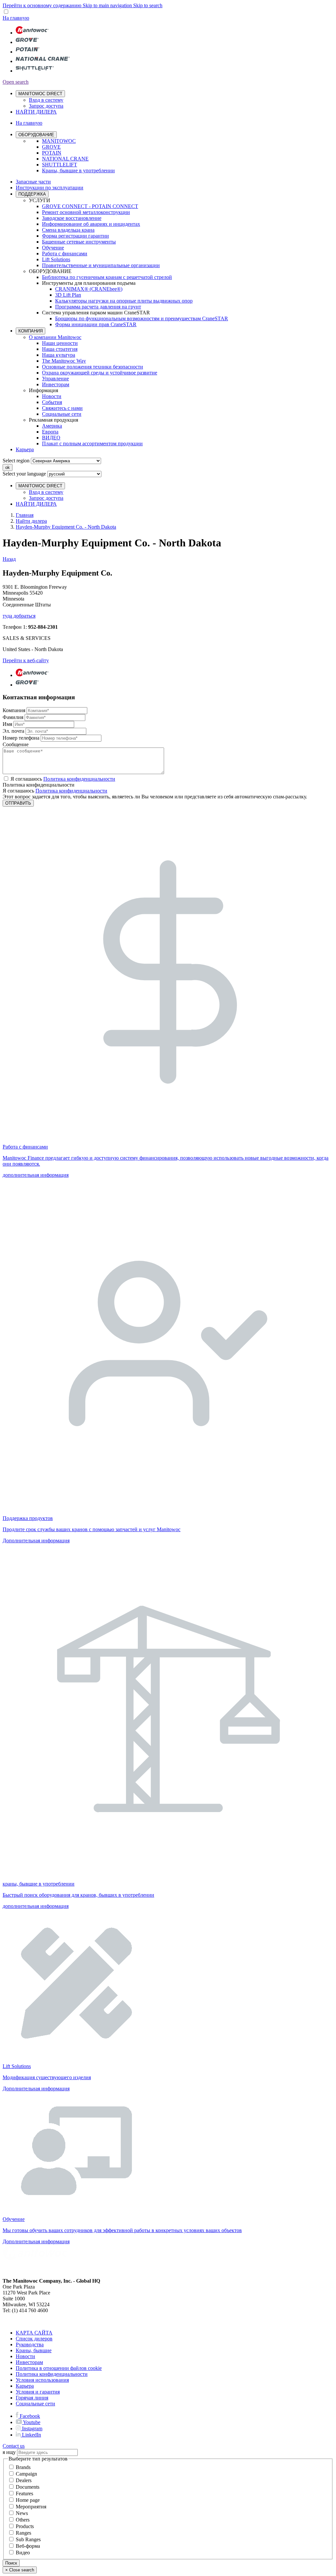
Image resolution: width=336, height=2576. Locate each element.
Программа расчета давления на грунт (98, 307)
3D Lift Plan (68, 295)
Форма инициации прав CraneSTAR (96, 324)
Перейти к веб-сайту (26, 660)
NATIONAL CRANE (65, 159)
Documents (28, 2487)
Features (24, 2493)
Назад (9, 559)
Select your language (24, 474)
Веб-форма (28, 2546)
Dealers (24, 2480)
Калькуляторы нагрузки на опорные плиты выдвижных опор (124, 301)
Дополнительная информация (36, 1541)
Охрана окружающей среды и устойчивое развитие (100, 373)
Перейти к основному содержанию (43, 5)
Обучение (53, 248)
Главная (25, 515)
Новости (52, 396)
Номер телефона (21, 738)
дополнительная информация (36, 1175)
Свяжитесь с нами (62, 408)
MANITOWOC (59, 141)
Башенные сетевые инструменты (79, 242)
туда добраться (19, 616)
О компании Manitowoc (55, 337)
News (22, 2513)
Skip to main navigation (108, 5)
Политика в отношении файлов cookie (59, 2368)
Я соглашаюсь (63, 779)
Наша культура (59, 355)
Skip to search (148, 5)
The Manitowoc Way (64, 361)
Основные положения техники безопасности (93, 367)
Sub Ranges (28, 2539)
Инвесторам (56, 384)
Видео (23, 2553)
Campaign (26, 2474)
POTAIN (52, 153)
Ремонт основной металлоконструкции (86, 212)
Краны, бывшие (34, 2350)
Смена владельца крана (68, 230)
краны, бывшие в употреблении (39, 1884)
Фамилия (13, 717)
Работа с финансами (65, 253)
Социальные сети (62, 414)
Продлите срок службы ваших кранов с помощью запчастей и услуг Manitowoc (92, 1529)
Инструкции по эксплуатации (50, 188)
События (52, 402)
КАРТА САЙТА (34, 2333)
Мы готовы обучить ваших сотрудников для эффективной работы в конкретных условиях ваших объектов (122, 2230)
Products (25, 2526)
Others (23, 2520)
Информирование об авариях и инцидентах (91, 224)
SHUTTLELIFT (60, 165)
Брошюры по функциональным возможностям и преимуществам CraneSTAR (142, 318)
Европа (50, 432)
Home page (28, 2500)
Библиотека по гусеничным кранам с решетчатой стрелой (107, 277)
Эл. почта (13, 731)
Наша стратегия (60, 349)
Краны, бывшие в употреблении (78, 170)
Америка (52, 426)
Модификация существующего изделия (47, 2077)
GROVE (51, 147)
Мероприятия (31, 2507)
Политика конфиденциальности (71, 791)
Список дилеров (34, 2339)
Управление (55, 379)
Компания (14, 710)
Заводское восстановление (72, 218)
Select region (16, 461)
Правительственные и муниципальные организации (101, 265)
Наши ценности (60, 343)
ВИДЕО (51, 438)
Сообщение (16, 744)
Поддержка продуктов (28, 1518)
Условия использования (42, 2380)
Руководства (30, 2344)
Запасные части (33, 182)
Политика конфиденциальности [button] (79, 779)
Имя (7, 724)
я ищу (9, 2452)
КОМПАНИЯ (31, 331)
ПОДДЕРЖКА (32, 194)
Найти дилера (31, 521)
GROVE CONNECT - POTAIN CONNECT (90, 206)
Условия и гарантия (38, 2392)
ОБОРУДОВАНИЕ (36, 135)
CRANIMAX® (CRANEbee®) (89, 289)
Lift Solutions (56, 259)
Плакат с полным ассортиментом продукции (92, 443)
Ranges (23, 2533)
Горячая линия (32, 2398)
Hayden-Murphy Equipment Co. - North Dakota (66, 527)
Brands (23, 2467)
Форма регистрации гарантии (75, 236)
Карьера (25, 449)
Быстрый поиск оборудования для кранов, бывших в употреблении (78, 1895)
